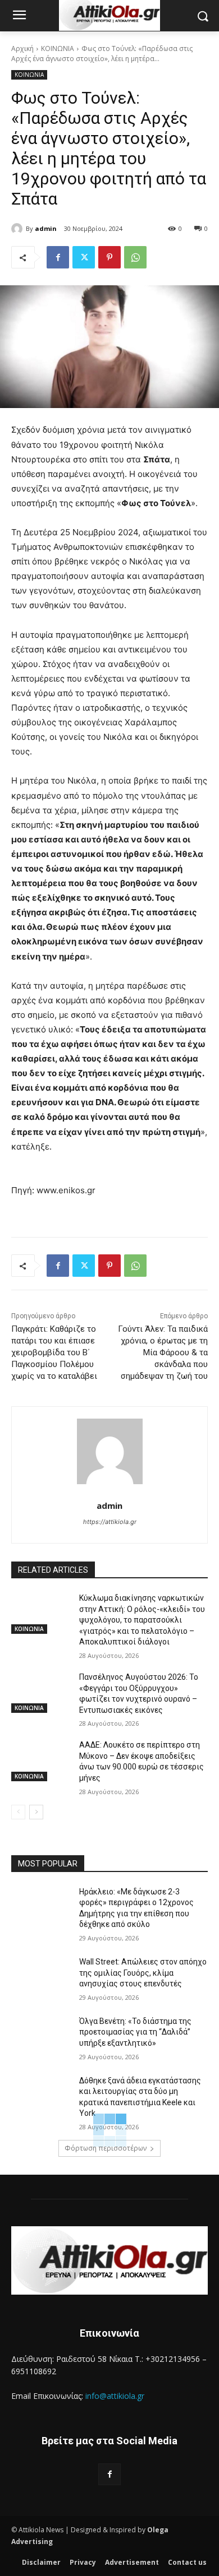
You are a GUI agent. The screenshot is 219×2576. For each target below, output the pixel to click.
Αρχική (22, 48)
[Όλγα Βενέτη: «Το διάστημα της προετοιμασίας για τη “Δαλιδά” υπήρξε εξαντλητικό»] (41, 2037)
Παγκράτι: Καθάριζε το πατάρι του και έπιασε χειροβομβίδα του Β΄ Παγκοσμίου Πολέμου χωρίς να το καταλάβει (54, 1352)
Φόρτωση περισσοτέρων (106, 2148)
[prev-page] (18, 1812)
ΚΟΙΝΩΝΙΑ (58, 48)
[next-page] (36, 1812)
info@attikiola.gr (115, 2396)
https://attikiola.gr (110, 1522)
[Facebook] (58, 257)
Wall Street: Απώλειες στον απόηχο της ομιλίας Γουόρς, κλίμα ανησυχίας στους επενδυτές (143, 1973)
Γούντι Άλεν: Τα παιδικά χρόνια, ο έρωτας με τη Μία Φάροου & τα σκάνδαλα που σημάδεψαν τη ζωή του (163, 1352)
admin (46, 228)
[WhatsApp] (135, 257)
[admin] (19, 229)
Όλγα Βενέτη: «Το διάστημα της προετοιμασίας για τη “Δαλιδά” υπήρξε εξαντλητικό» (135, 2032)
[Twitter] (84, 257)
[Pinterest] (109, 257)
